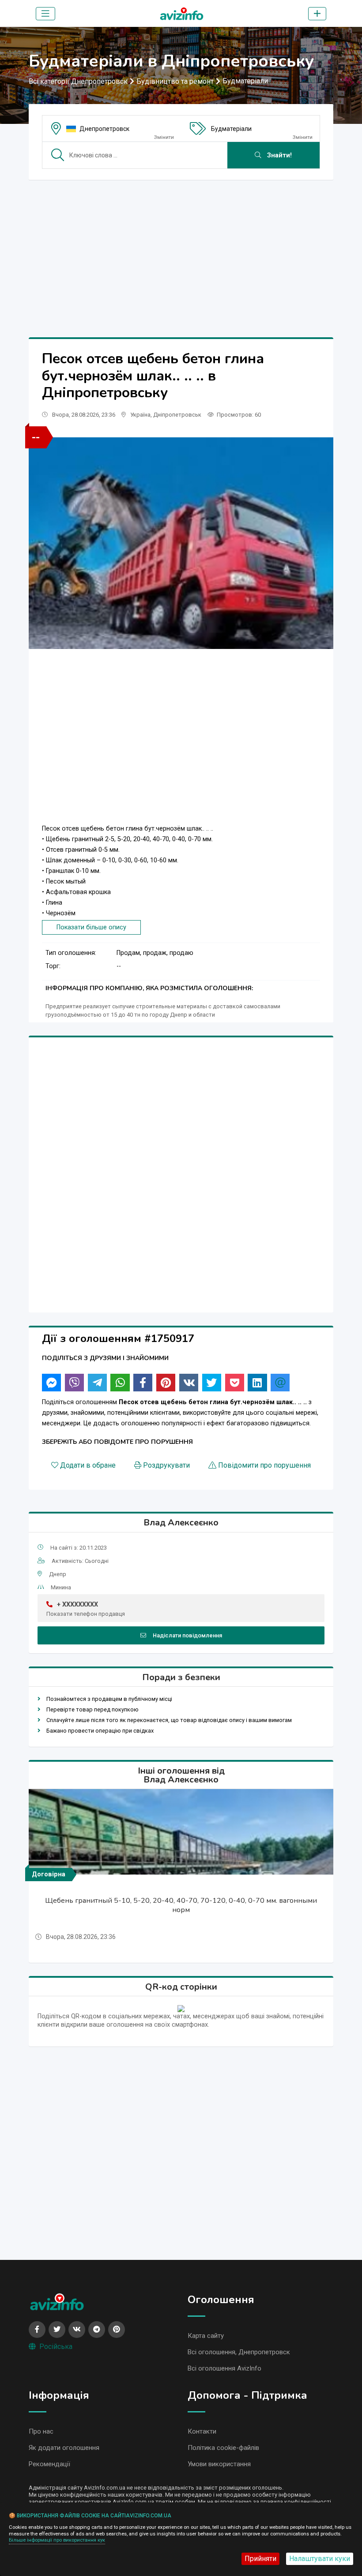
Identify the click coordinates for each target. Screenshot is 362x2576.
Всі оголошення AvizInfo (224, 2368)
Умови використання (219, 2464)
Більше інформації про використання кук (57, 2540)
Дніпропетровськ (177, 415)
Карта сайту (206, 2336)
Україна (140, 415)
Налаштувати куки (320, 2559)
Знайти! (279, 155)
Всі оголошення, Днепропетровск (239, 2352)
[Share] (51, 1383)
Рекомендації (49, 2464)
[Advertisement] (181, 249)
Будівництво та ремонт (175, 81)
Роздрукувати (166, 1465)
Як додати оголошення (64, 2448)
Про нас (41, 2431)
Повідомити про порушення (264, 1465)
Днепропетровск (104, 129)
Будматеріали (245, 81)
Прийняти (260, 2559)
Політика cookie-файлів (223, 2448)
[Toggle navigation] (45, 14)
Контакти (202, 2431)
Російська (56, 2347)
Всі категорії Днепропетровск (78, 81)
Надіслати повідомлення (187, 1635)
